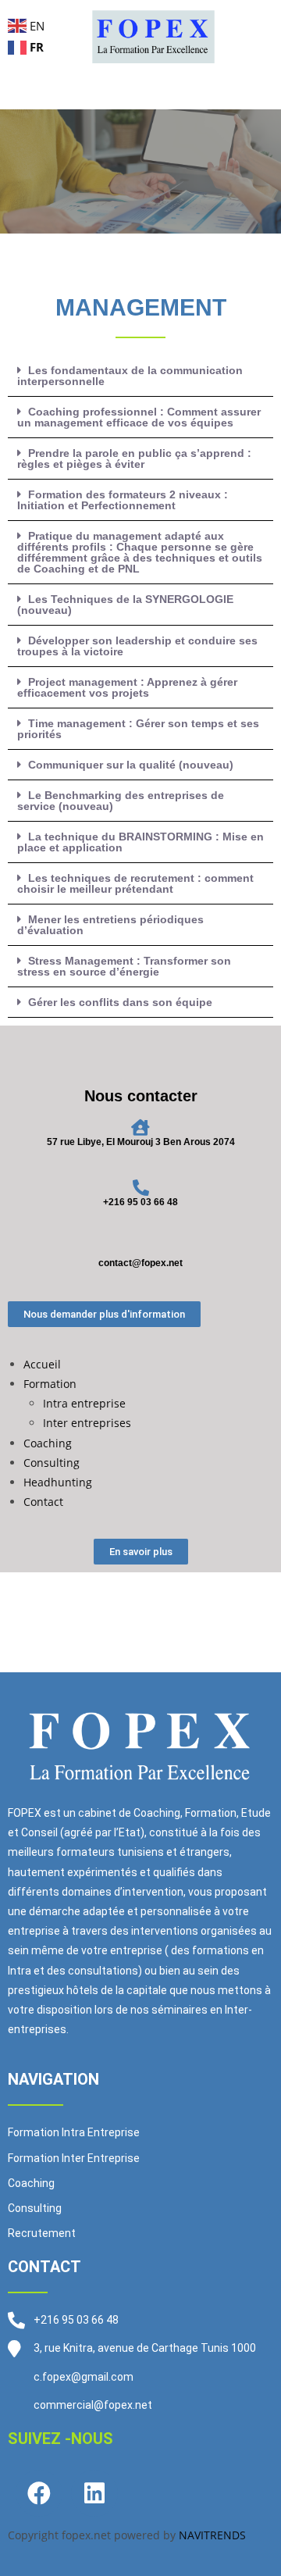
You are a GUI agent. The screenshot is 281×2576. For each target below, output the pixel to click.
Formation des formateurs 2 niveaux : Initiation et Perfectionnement (123, 500)
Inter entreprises (87, 1423)
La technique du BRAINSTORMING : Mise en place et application (140, 842)
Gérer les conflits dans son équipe (120, 1002)
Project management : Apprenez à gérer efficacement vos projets (127, 687)
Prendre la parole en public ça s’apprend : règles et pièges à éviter (134, 458)
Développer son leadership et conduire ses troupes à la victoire (137, 646)
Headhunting (58, 1482)
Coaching (48, 1443)
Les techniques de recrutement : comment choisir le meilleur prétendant (135, 883)
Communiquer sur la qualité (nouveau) (131, 765)
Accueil (42, 1364)
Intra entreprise (84, 1403)
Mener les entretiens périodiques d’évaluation (110, 925)
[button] (140, 376)
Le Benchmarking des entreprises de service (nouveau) (121, 801)
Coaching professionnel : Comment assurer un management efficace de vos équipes (139, 417)
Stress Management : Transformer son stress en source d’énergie (124, 966)
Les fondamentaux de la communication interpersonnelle (130, 376)
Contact (43, 1502)
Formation (50, 1384)
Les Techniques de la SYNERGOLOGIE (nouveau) (125, 605)
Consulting (52, 1463)
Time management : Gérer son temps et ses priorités (138, 729)
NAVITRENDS (212, 2535)
